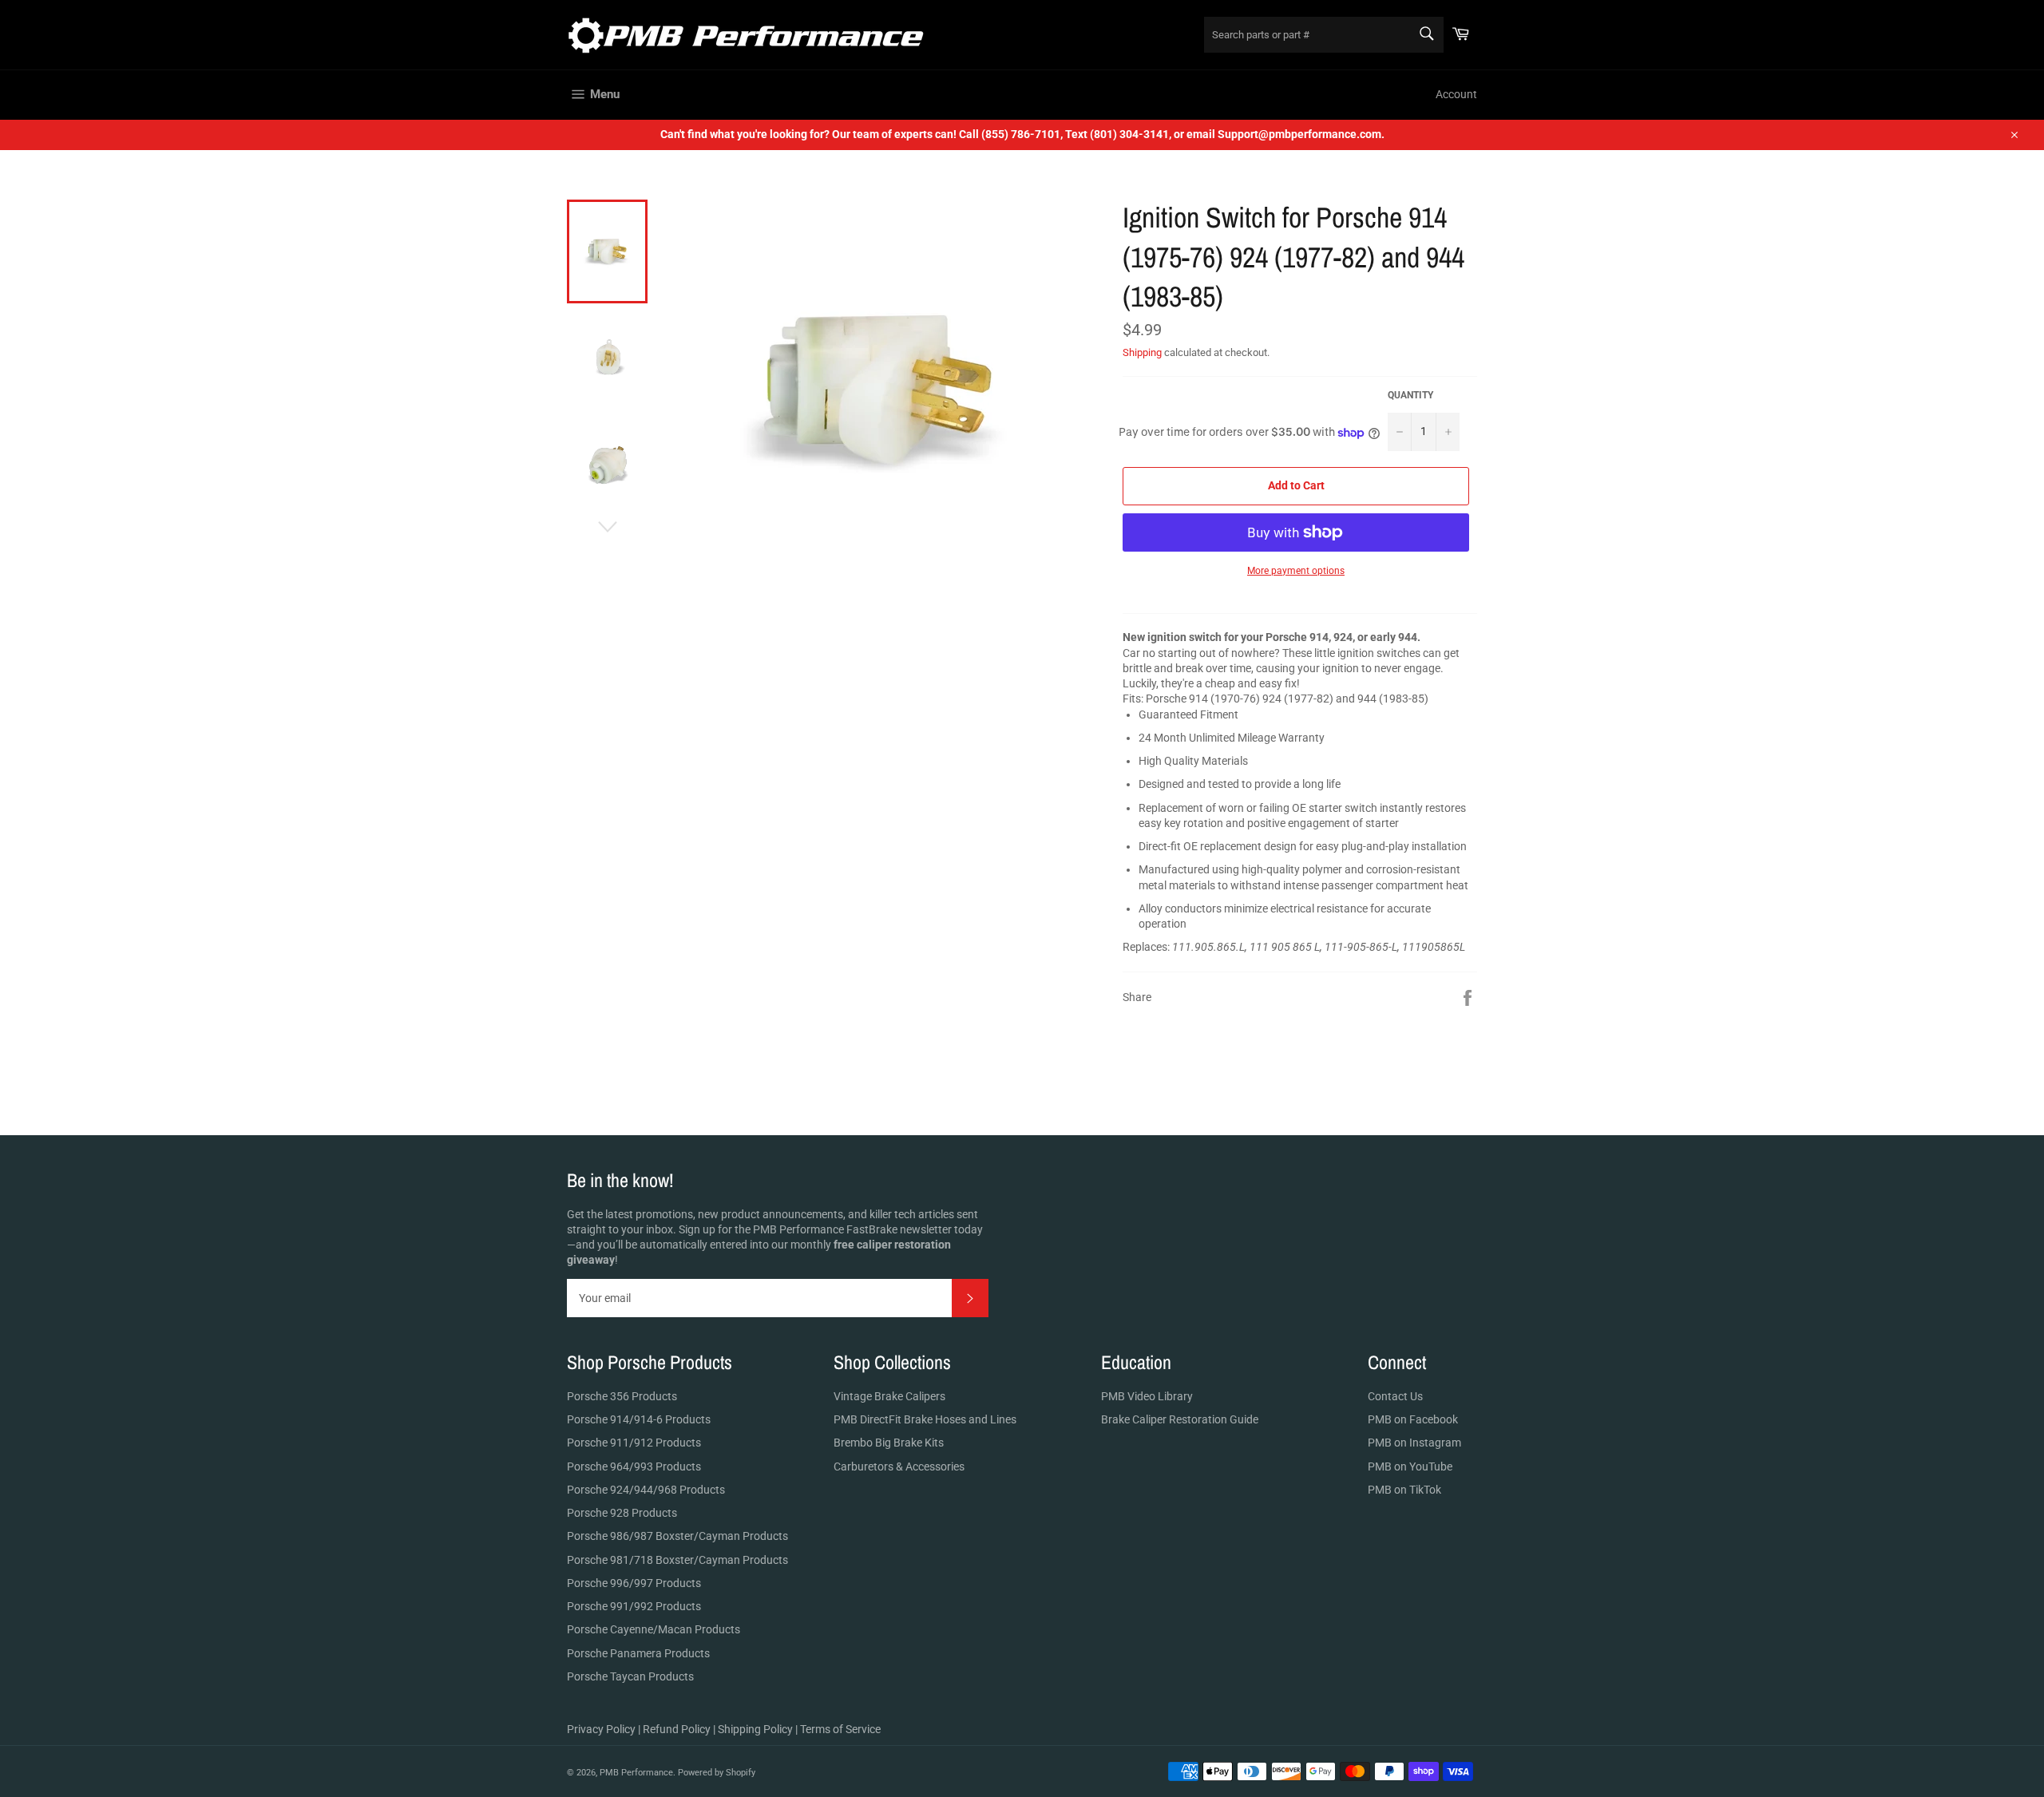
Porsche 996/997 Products (634, 1583)
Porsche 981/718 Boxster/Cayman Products (677, 1560)
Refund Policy (677, 1729)
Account (1456, 94)
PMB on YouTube (1410, 1466)
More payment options (1296, 571)
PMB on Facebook (1413, 1419)
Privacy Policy (601, 1729)
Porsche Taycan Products (630, 1676)
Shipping (1142, 352)
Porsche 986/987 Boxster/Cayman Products (677, 1536)
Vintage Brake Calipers (889, 1396)
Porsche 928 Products (622, 1513)
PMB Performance (636, 1773)
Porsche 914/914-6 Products (639, 1419)
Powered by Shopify (717, 1773)
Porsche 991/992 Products (634, 1606)
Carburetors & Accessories (899, 1466)
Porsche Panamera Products (638, 1653)
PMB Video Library (1147, 1396)
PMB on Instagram (1414, 1443)
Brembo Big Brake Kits (889, 1443)
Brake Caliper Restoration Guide (1180, 1419)
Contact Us (1395, 1396)
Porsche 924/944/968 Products (646, 1490)
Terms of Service (840, 1729)
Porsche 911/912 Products (634, 1443)
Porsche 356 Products (622, 1396)
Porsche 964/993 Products (634, 1466)
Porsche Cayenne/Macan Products (654, 1629)
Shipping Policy (755, 1729)
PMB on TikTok (1404, 1490)
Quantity (1410, 395)
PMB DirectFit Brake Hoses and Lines (925, 1419)
